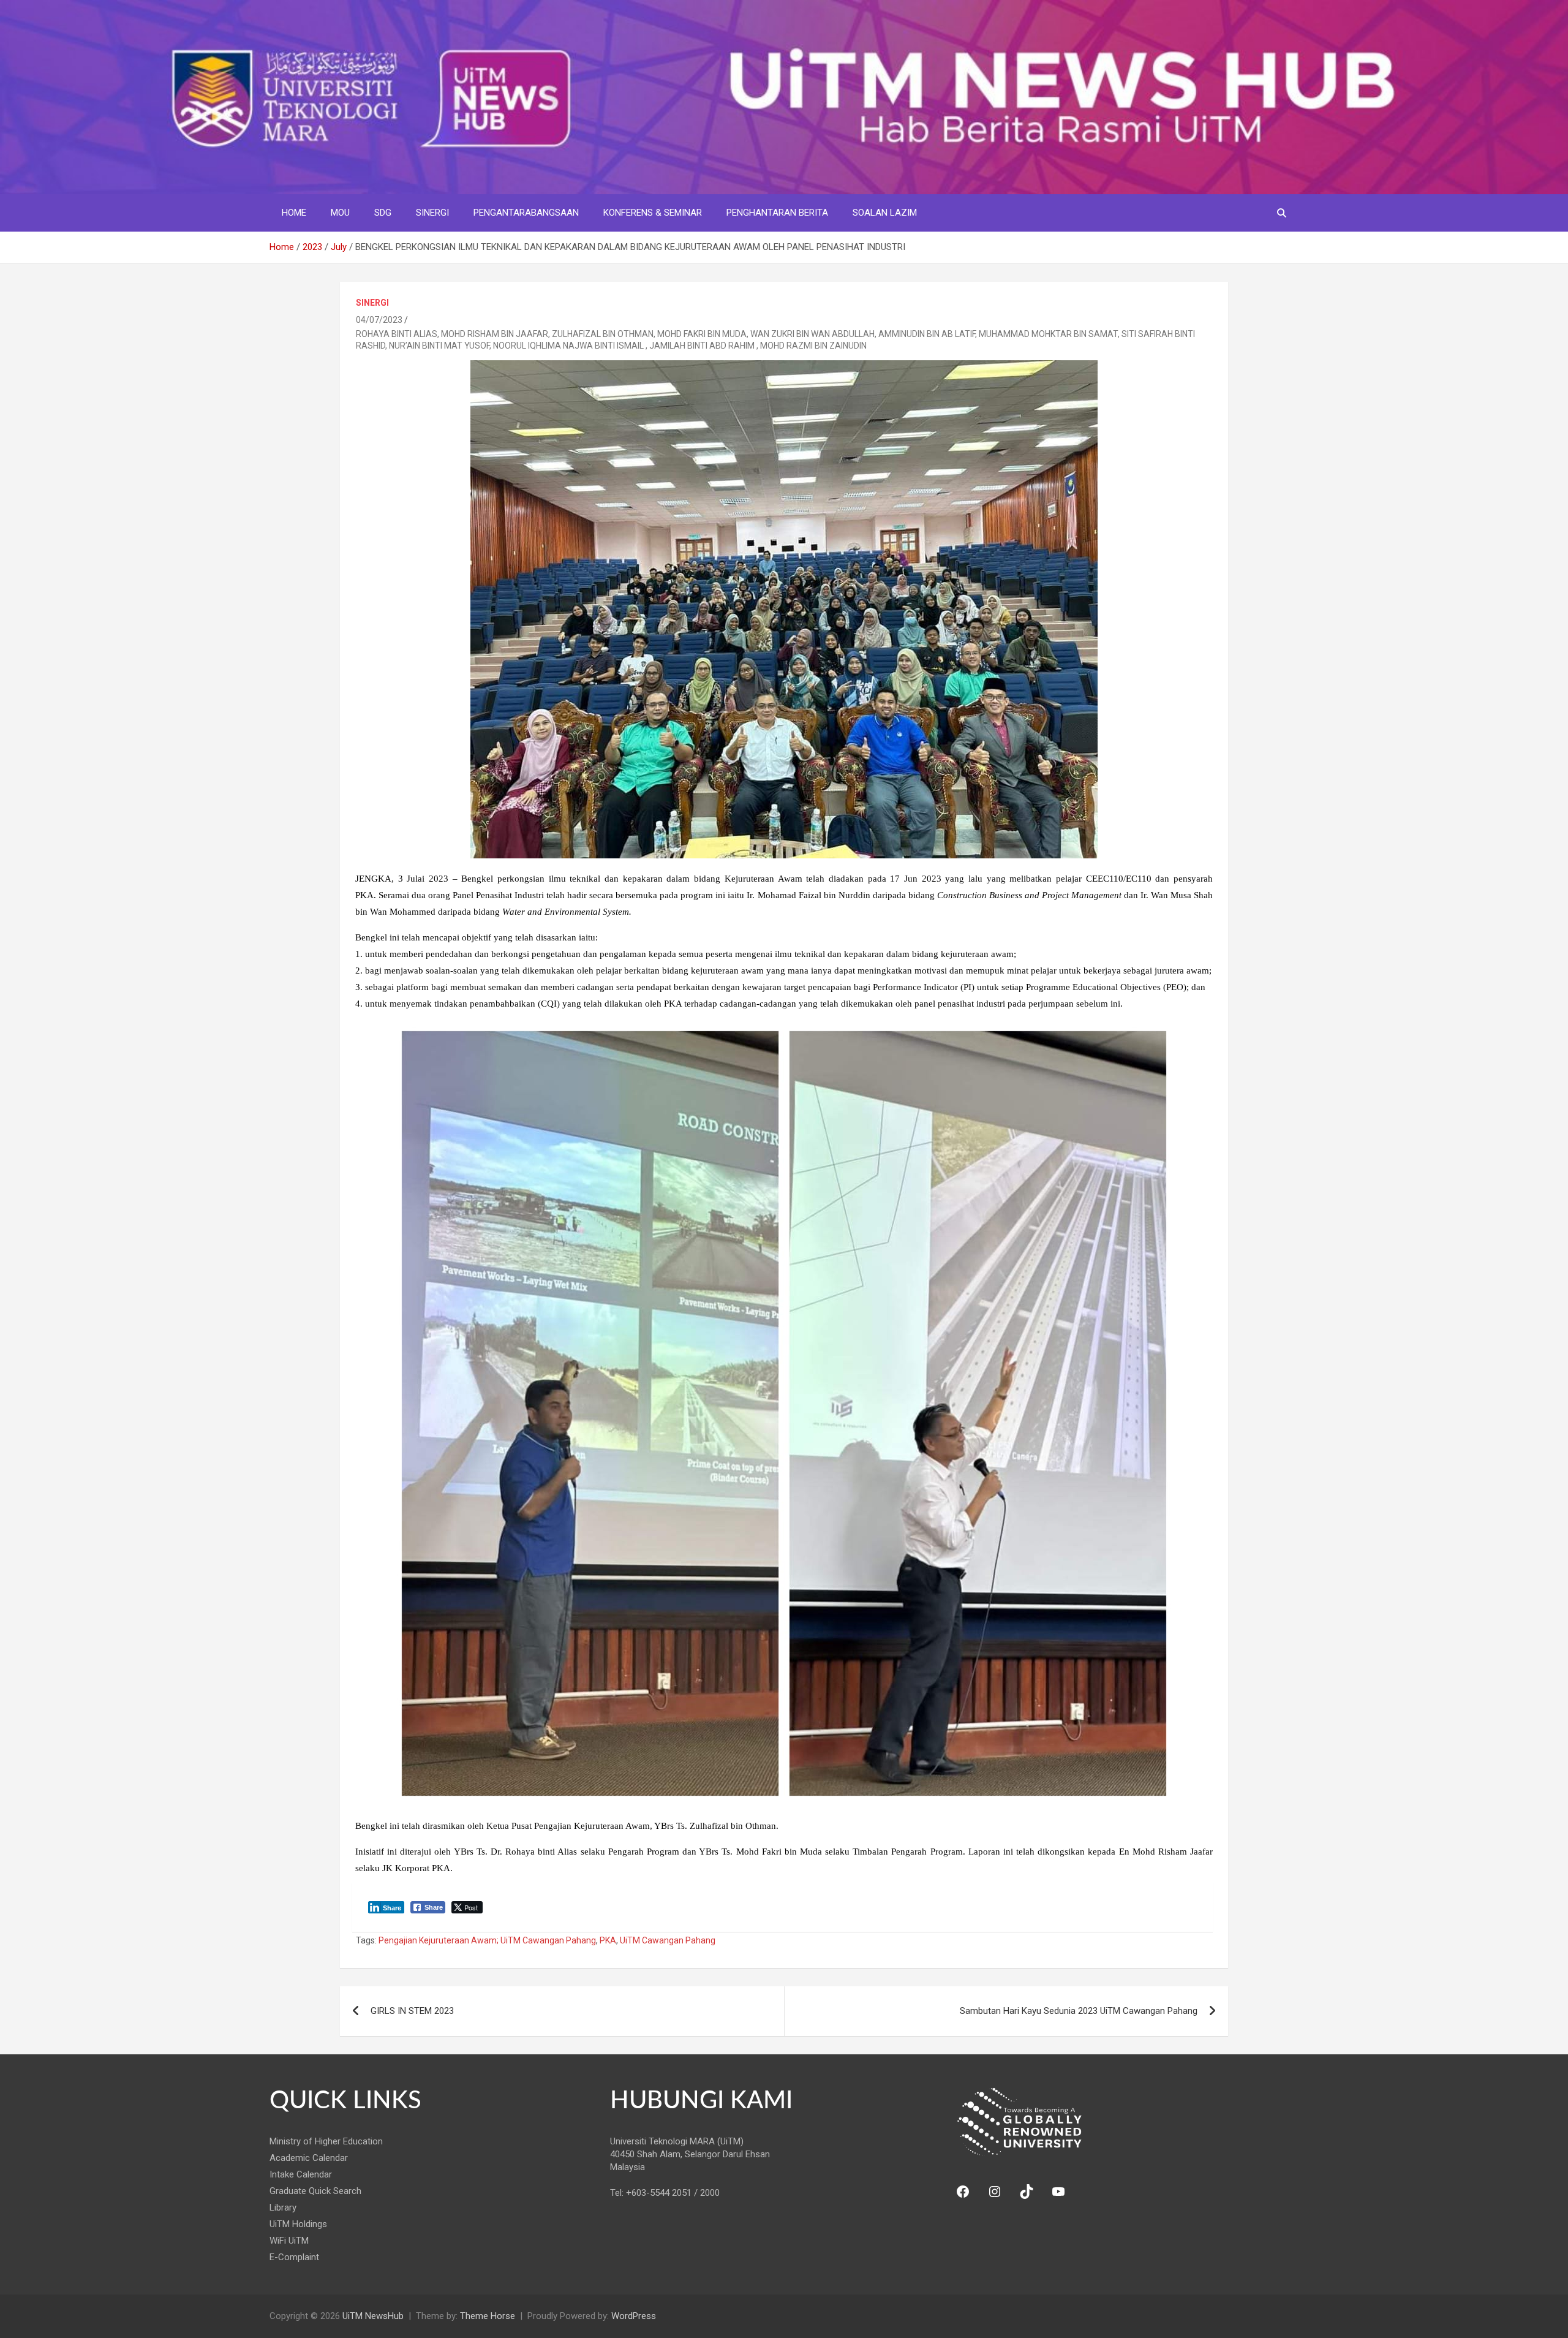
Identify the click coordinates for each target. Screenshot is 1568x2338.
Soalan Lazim (885, 213)
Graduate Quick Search (315, 2191)
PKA (608, 1940)
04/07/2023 (379, 320)
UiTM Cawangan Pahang (668, 1940)
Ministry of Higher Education (326, 2141)
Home (294, 213)
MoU (340, 213)
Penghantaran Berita (777, 213)
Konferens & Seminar (653, 213)
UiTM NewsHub (373, 2316)
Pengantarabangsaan (526, 213)
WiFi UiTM (289, 2241)
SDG (383, 213)
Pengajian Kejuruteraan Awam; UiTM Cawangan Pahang (487, 1940)
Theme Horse (488, 2316)
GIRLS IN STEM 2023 (412, 2011)
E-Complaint (294, 2257)
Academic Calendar (309, 2158)
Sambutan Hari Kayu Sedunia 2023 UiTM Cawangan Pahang (1079, 2011)
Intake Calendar (301, 2174)
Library (283, 2207)
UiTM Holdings (298, 2224)
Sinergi (432, 213)
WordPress (634, 2316)
